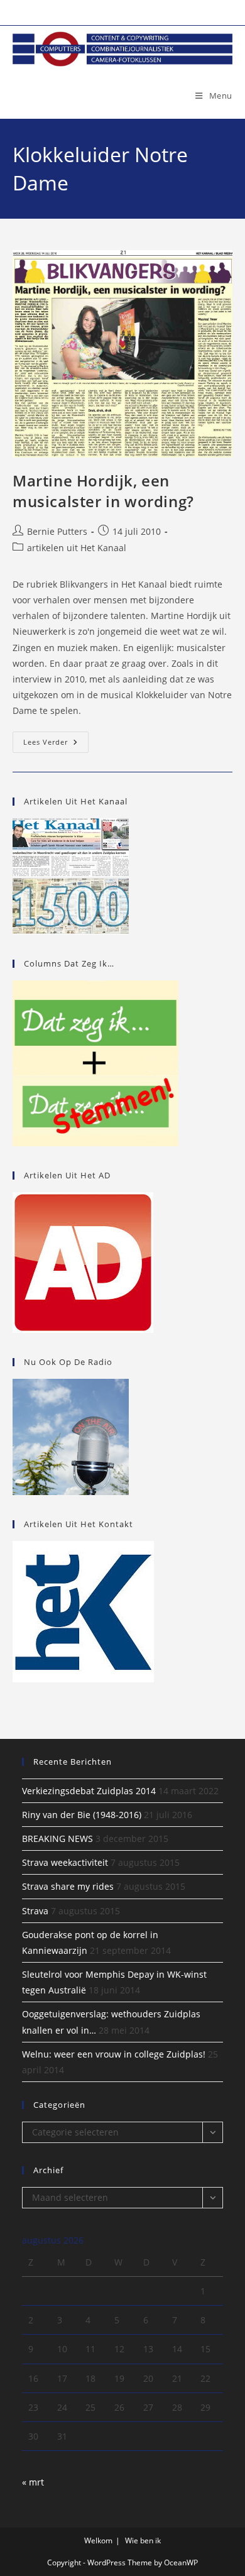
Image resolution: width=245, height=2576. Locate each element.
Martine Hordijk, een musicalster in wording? (103, 491)
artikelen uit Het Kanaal (77, 548)
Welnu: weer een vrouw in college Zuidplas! (114, 2054)
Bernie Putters (57, 531)
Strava (35, 1911)
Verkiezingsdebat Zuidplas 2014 (89, 1791)
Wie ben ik (143, 2540)
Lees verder (56, 744)
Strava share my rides (68, 1886)
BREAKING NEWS (57, 1839)
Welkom (98, 2540)
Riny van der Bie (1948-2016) (82, 1815)
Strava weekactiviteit (65, 1862)
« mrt (33, 2482)
